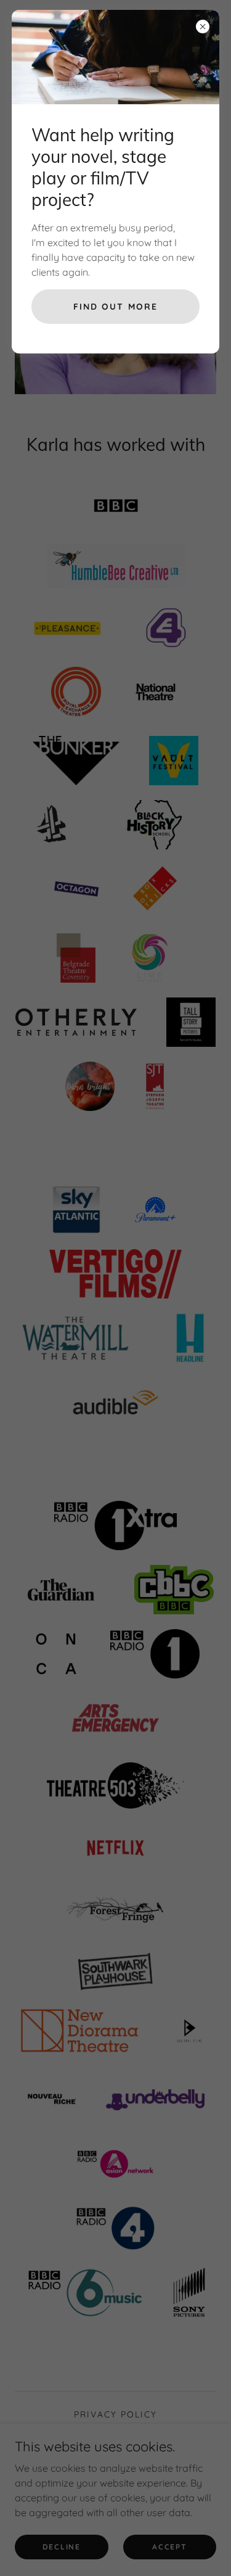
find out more (115, 307)
